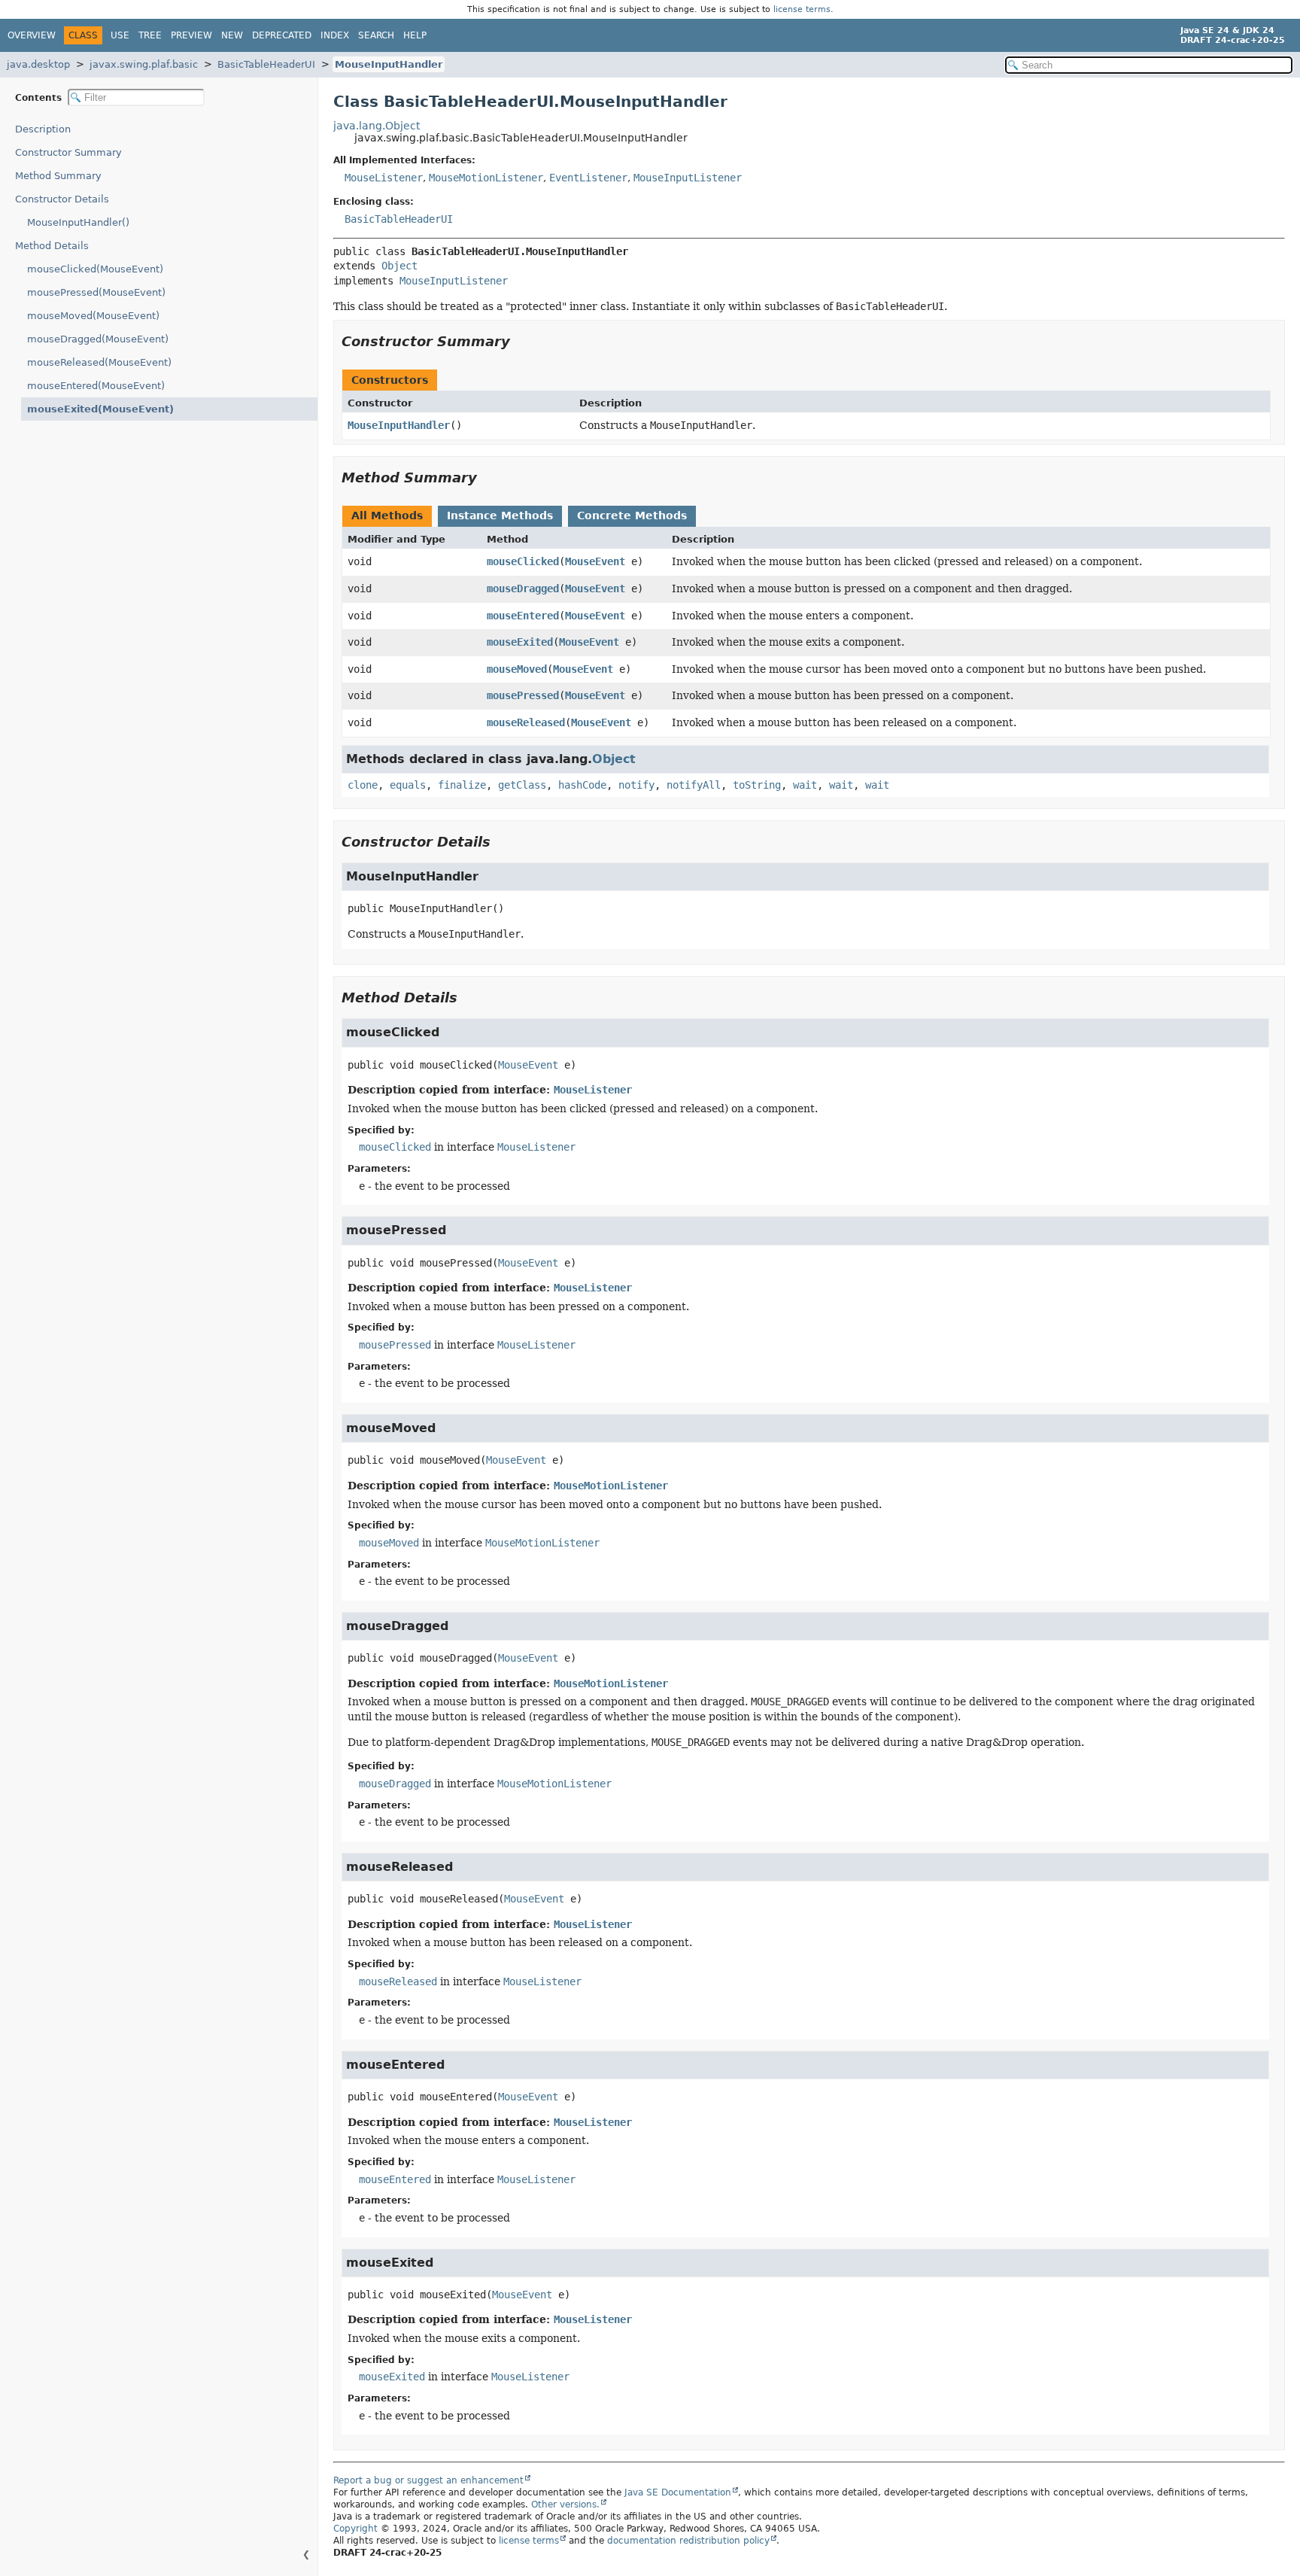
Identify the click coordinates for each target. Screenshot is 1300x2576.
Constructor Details (62, 199)
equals (408, 785)
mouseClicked (523, 561)
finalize (462, 785)
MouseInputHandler (389, 64)
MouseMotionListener (486, 178)
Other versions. (565, 2505)
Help (415, 35)
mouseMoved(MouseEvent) (93, 316)
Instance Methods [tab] (500, 516)
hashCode (582, 785)
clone (363, 785)
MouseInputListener (688, 178)
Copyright (355, 2529)
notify (636, 785)
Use (120, 35)
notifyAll (694, 785)
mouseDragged (523, 588)
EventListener (588, 178)
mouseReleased (526, 722)
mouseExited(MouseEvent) (100, 409)
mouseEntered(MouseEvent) (96, 386)
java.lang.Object (377, 126)
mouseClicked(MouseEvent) (95, 269)
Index (335, 35)
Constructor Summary (68, 152)
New (232, 35)
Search (376, 35)
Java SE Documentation (678, 2492)
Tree (150, 35)
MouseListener (384, 178)
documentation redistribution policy (688, 2541)
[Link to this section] (521, 341)
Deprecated (282, 35)
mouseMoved (517, 669)
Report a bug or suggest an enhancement (428, 2480)
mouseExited (520, 642)
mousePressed (523, 695)
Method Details (52, 246)
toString (757, 785)
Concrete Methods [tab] (632, 516)
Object (399, 266)
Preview (191, 35)
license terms (802, 9)
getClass (522, 785)
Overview (32, 35)
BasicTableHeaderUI (266, 64)
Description (43, 129)
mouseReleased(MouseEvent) (99, 362)
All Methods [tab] (387, 516)
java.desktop (38, 64)
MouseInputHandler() (78, 222)
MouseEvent (595, 561)
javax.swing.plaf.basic (144, 64)
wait (805, 785)
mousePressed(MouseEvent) (96, 292)
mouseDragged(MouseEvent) (98, 339)
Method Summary (58, 176)
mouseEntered (523, 616)
